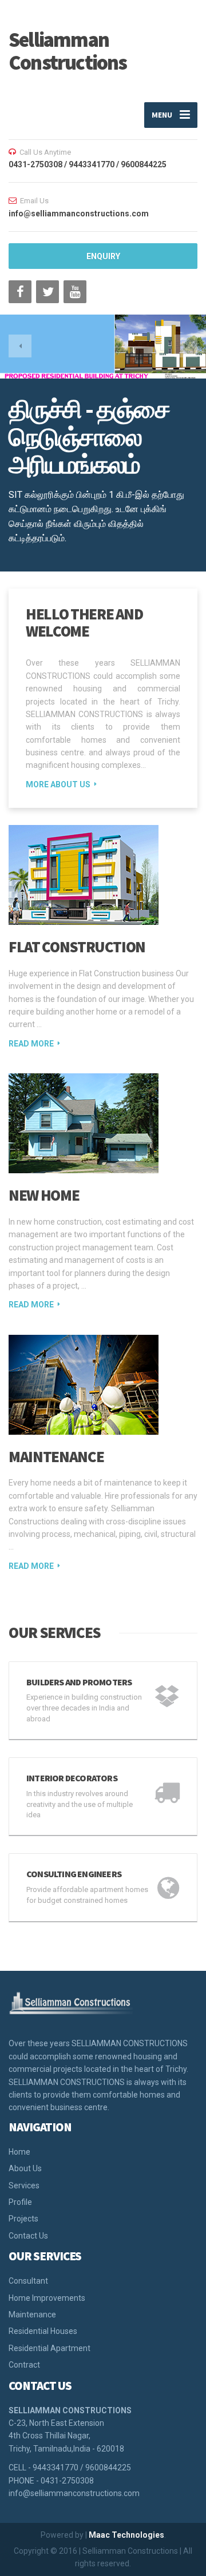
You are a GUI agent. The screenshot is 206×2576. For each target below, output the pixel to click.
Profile (20, 2202)
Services (24, 2185)
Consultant (28, 2281)
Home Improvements (47, 2298)
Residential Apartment (49, 2348)
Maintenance (56, 1456)
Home (19, 2152)
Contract (24, 2365)
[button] (20, 346)
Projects (23, 2219)
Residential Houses (43, 2331)
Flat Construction (77, 947)
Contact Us (28, 2236)
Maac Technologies (126, 2535)
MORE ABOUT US (58, 784)
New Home (44, 1195)
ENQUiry (103, 256)
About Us (25, 2168)
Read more (31, 1044)
